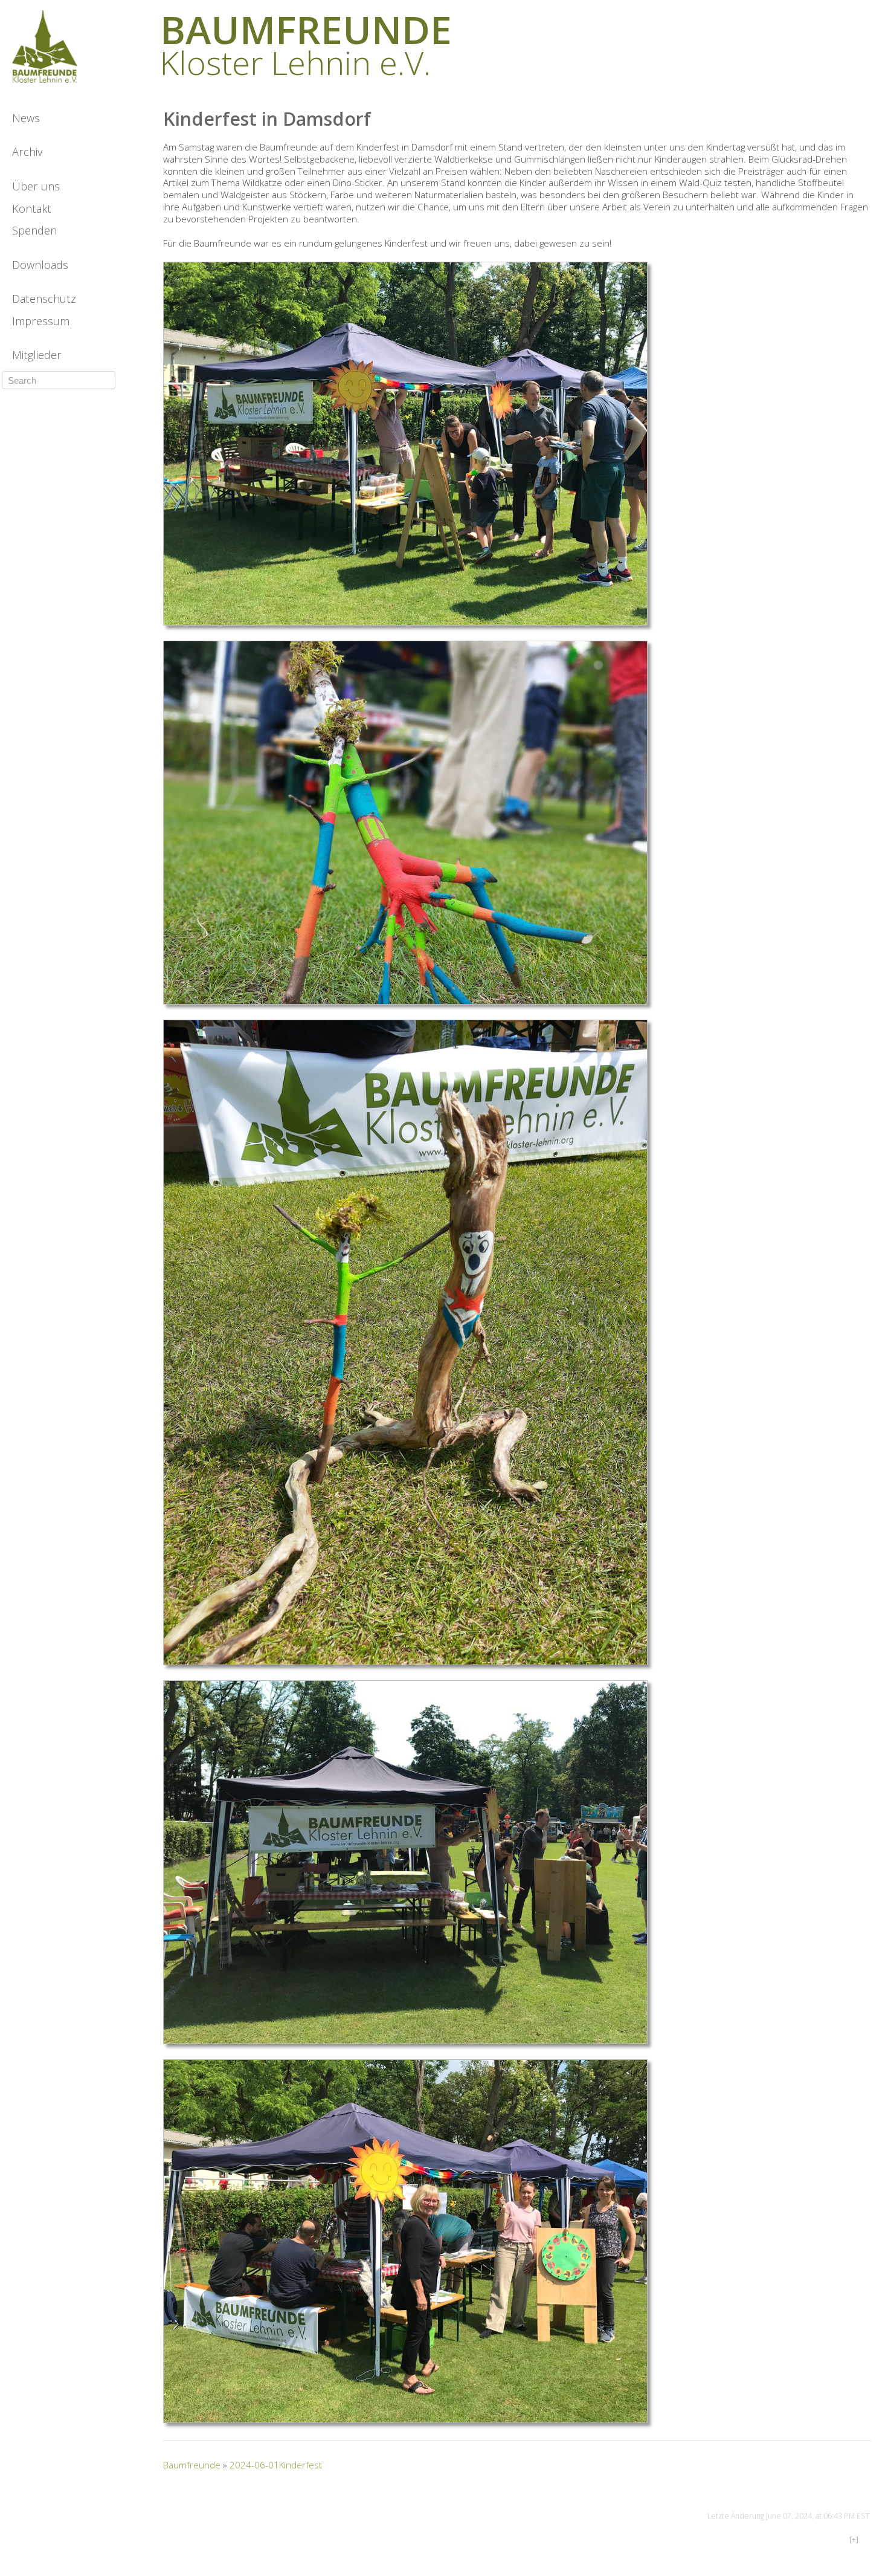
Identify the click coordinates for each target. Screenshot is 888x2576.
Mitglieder (37, 355)
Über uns (36, 186)
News (26, 118)
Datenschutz (44, 299)
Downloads (40, 265)
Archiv (27, 152)
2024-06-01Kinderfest (276, 2465)
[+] (854, 2539)
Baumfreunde (192, 2465)
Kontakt (32, 209)
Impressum (41, 321)
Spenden (34, 230)
